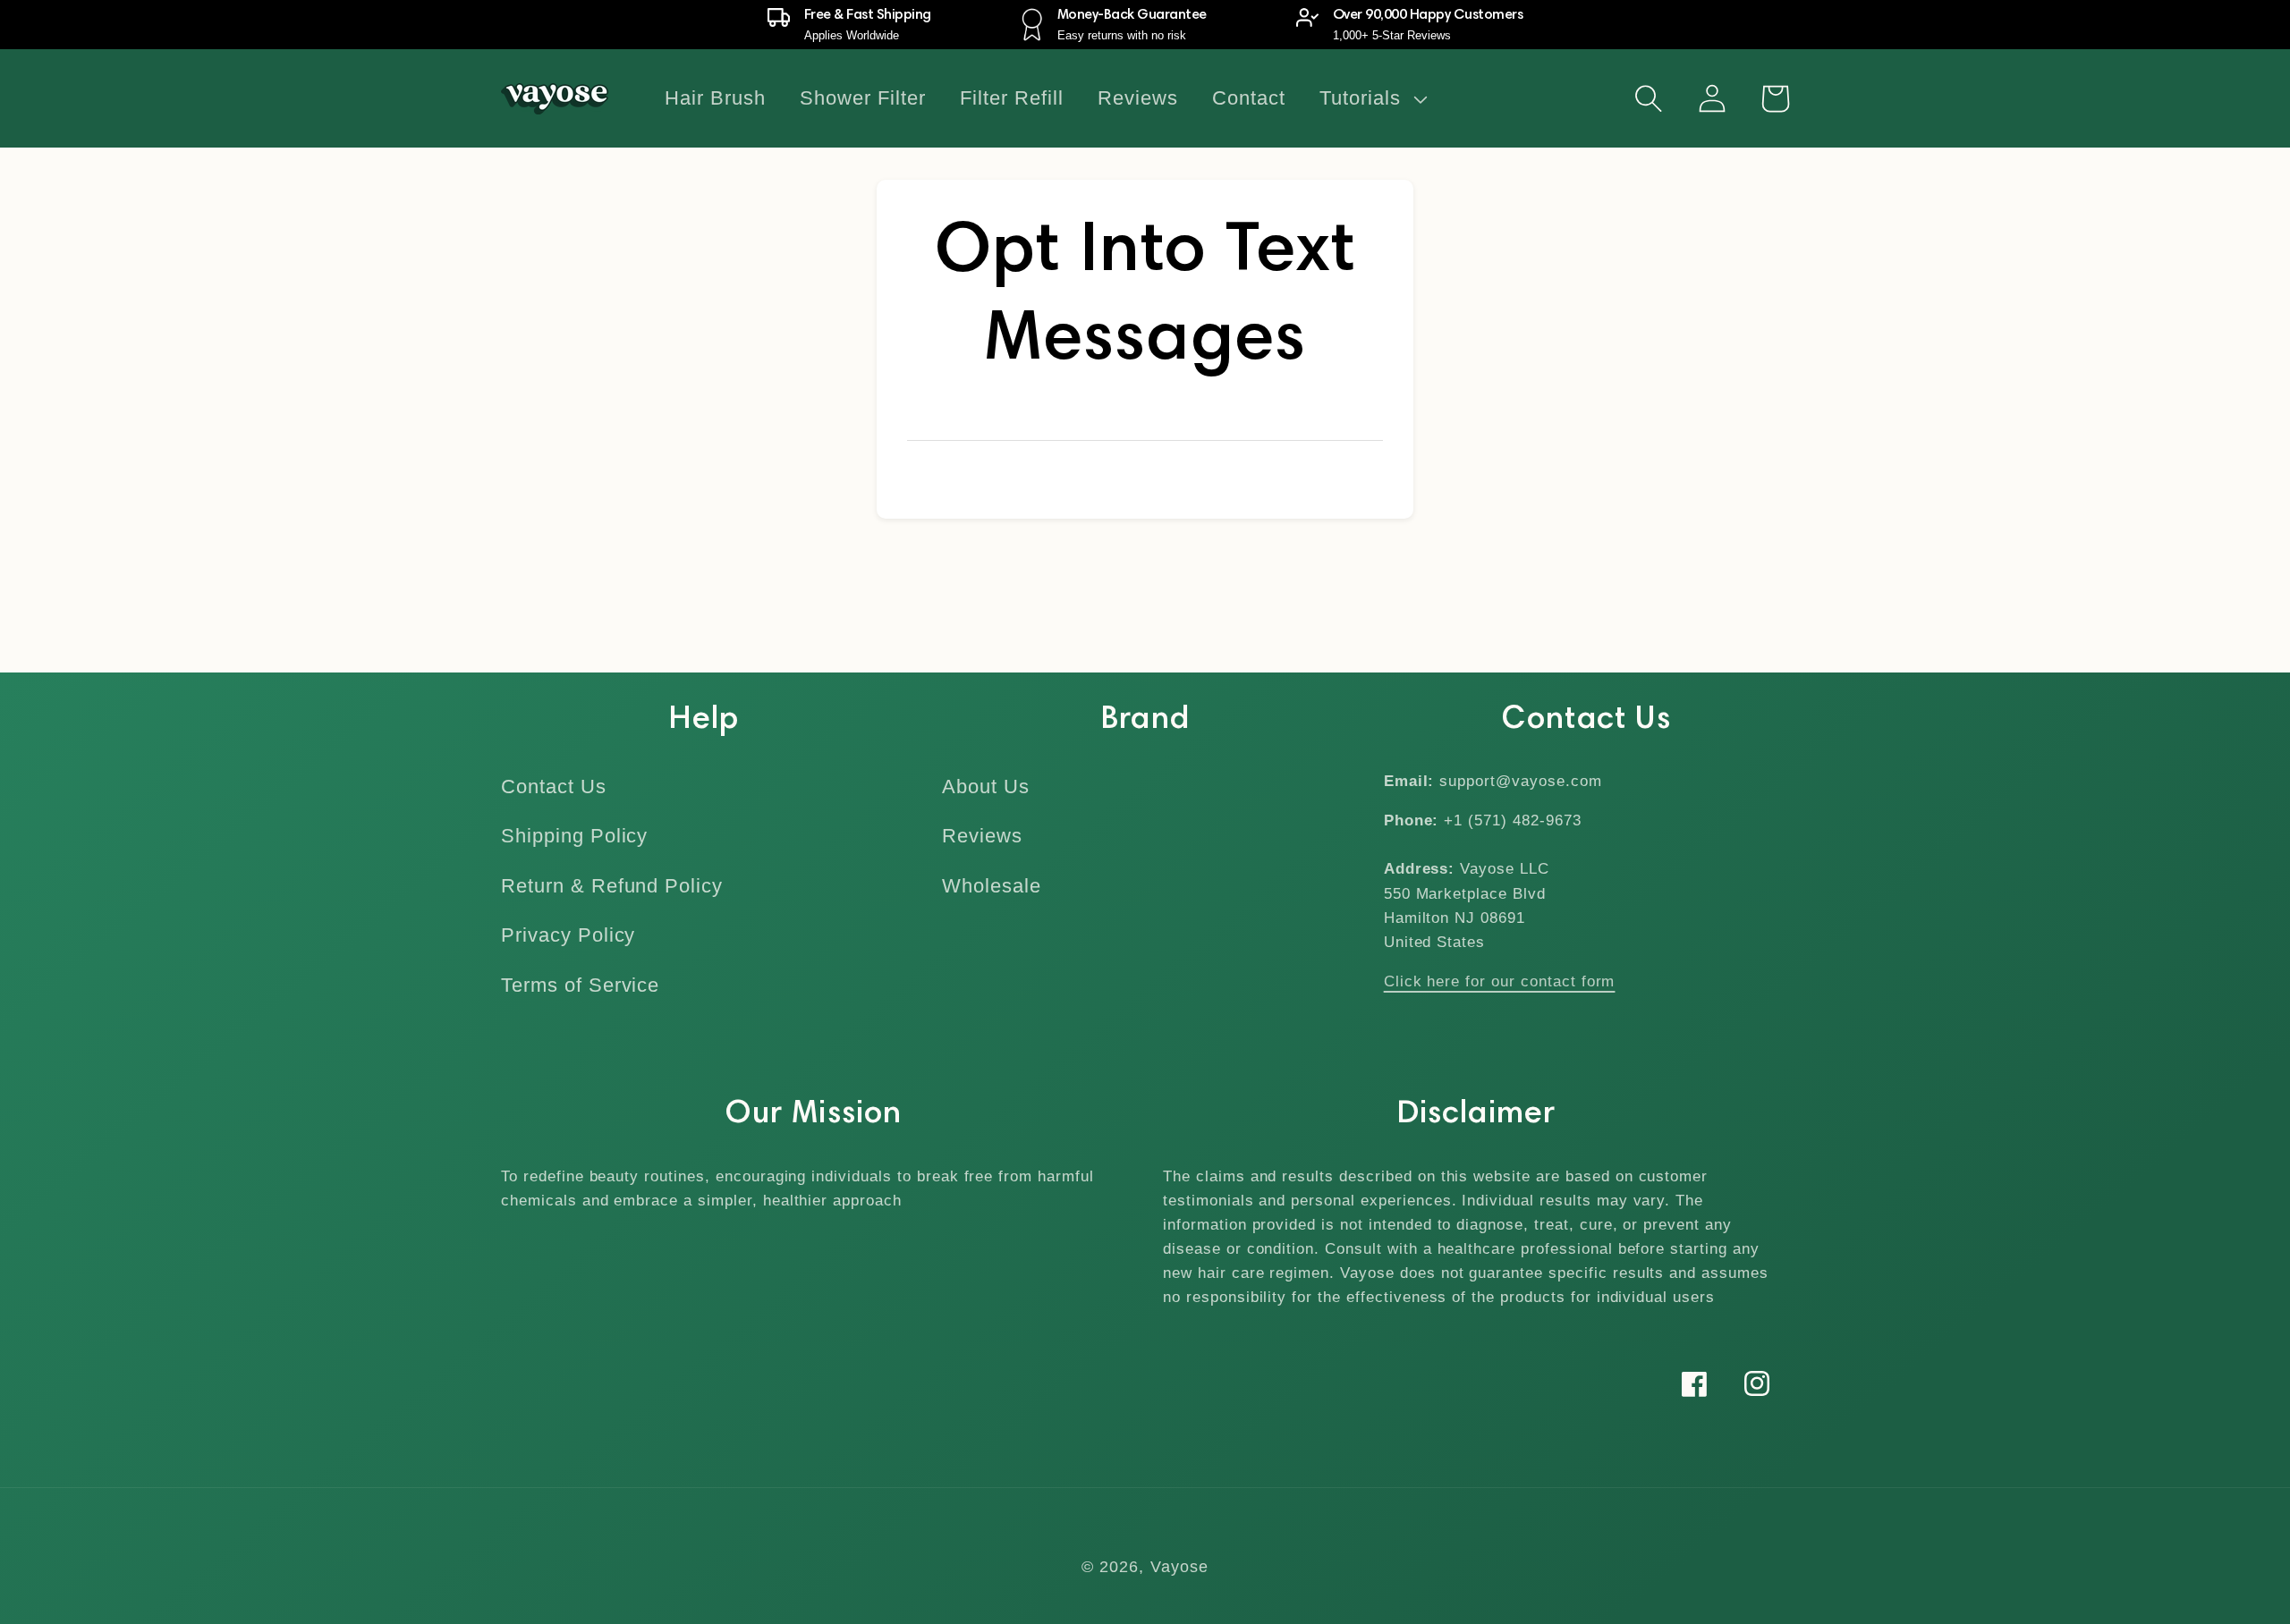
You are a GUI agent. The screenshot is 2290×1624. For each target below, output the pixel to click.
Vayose (1180, 1567)
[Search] (1649, 98)
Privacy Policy (568, 935)
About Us (986, 787)
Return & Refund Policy (612, 886)
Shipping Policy (574, 836)
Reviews (982, 836)
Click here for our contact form (1500, 981)
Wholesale (992, 886)
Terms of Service (580, 985)
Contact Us (554, 787)
